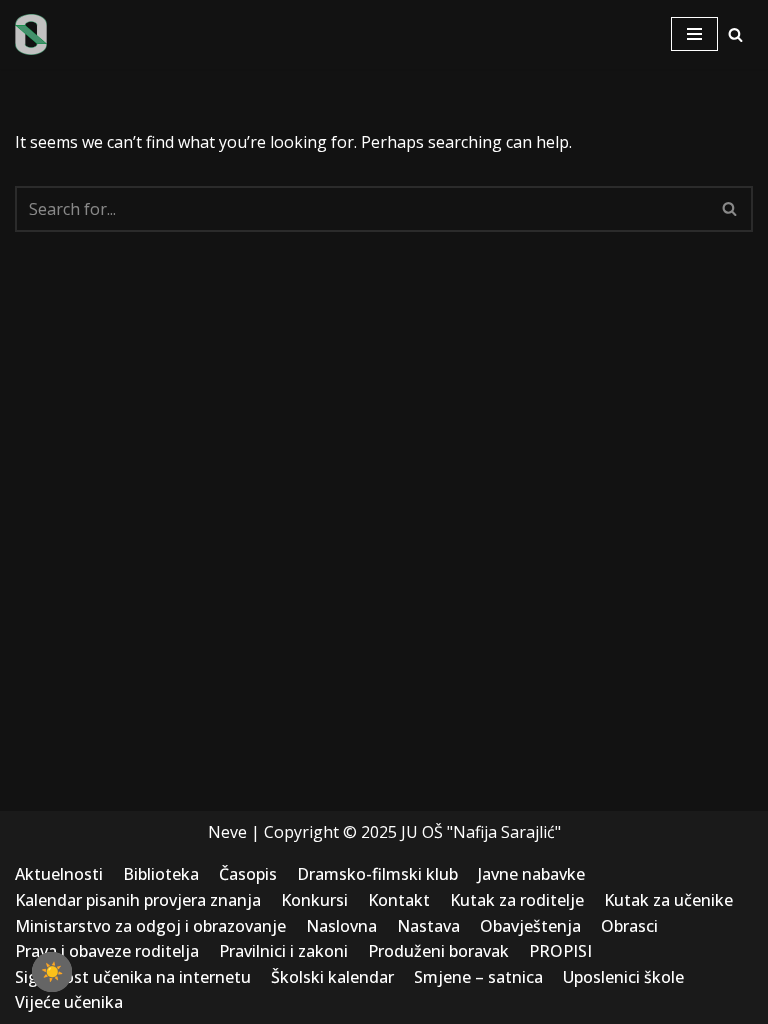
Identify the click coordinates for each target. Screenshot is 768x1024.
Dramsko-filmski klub (377, 874)
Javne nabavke (531, 874)
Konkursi (314, 900)
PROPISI (560, 951)
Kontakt (399, 900)
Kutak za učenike (668, 900)
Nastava (428, 926)
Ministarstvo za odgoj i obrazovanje (150, 926)
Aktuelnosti (59, 874)
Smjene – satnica (478, 977)
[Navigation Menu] (694, 34)
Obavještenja (530, 926)
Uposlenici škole (623, 977)
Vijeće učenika (69, 1002)
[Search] (735, 34)
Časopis (248, 874)
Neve (227, 832)
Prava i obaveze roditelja (107, 951)
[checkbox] (52, 972)
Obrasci (629, 926)
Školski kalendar (332, 977)
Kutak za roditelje (517, 900)
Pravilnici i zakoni (283, 951)
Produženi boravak (438, 951)
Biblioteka (161, 874)
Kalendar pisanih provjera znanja (138, 900)
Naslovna (341, 926)
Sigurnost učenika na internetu (133, 977)
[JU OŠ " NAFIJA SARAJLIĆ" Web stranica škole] (31, 34)
